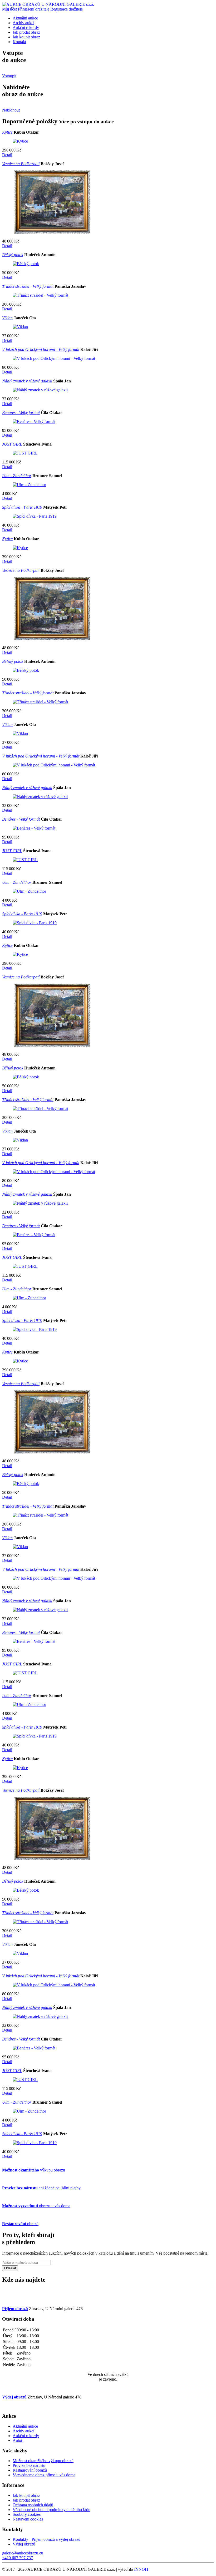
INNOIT (141, 2569)
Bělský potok (13, 255)
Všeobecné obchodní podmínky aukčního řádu (51, 2510)
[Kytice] (20, 141)
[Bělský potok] (26, 264)
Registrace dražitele (67, 9)
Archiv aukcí (23, 23)
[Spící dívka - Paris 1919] (35, 516)
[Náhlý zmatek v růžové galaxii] (40, 390)
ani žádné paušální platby (41, 2188)
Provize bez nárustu (29, 2465)
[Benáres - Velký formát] (34, 421)
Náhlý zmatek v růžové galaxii (27, 381)
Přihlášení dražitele (34, 9)
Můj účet (9, 9)
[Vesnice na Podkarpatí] (52, 232)
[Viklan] (20, 327)
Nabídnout (11, 110)
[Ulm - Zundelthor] (29, 485)
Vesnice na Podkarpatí (21, 164)
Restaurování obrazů (30, 2470)
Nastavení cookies (28, 2519)
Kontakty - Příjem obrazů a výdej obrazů (46, 2539)
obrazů (20, 2224)
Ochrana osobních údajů (33, 2505)
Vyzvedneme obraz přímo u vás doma (44, 2475)
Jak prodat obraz (26, 32)
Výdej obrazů (24, 2544)
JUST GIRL (12, 444)
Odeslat (10, 2268)
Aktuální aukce (25, 18)
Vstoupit (9, 76)
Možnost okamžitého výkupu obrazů (43, 2461)
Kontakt (19, 42)
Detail (7, 155)
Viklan (7, 318)
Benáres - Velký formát (21, 413)
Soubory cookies (27, 2514)
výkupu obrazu (34, 2170)
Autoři (18, 2440)
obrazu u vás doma (36, 2206)
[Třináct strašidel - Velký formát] (40, 295)
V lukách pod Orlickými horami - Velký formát (41, 349)
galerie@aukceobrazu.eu (23, 2553)
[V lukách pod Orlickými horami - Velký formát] (54, 358)
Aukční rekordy (26, 27)
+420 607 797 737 (18, 2558)
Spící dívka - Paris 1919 (22, 507)
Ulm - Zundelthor (17, 476)
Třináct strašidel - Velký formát (28, 286)
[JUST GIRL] (25, 453)
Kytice (7, 132)
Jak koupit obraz (26, 37)
